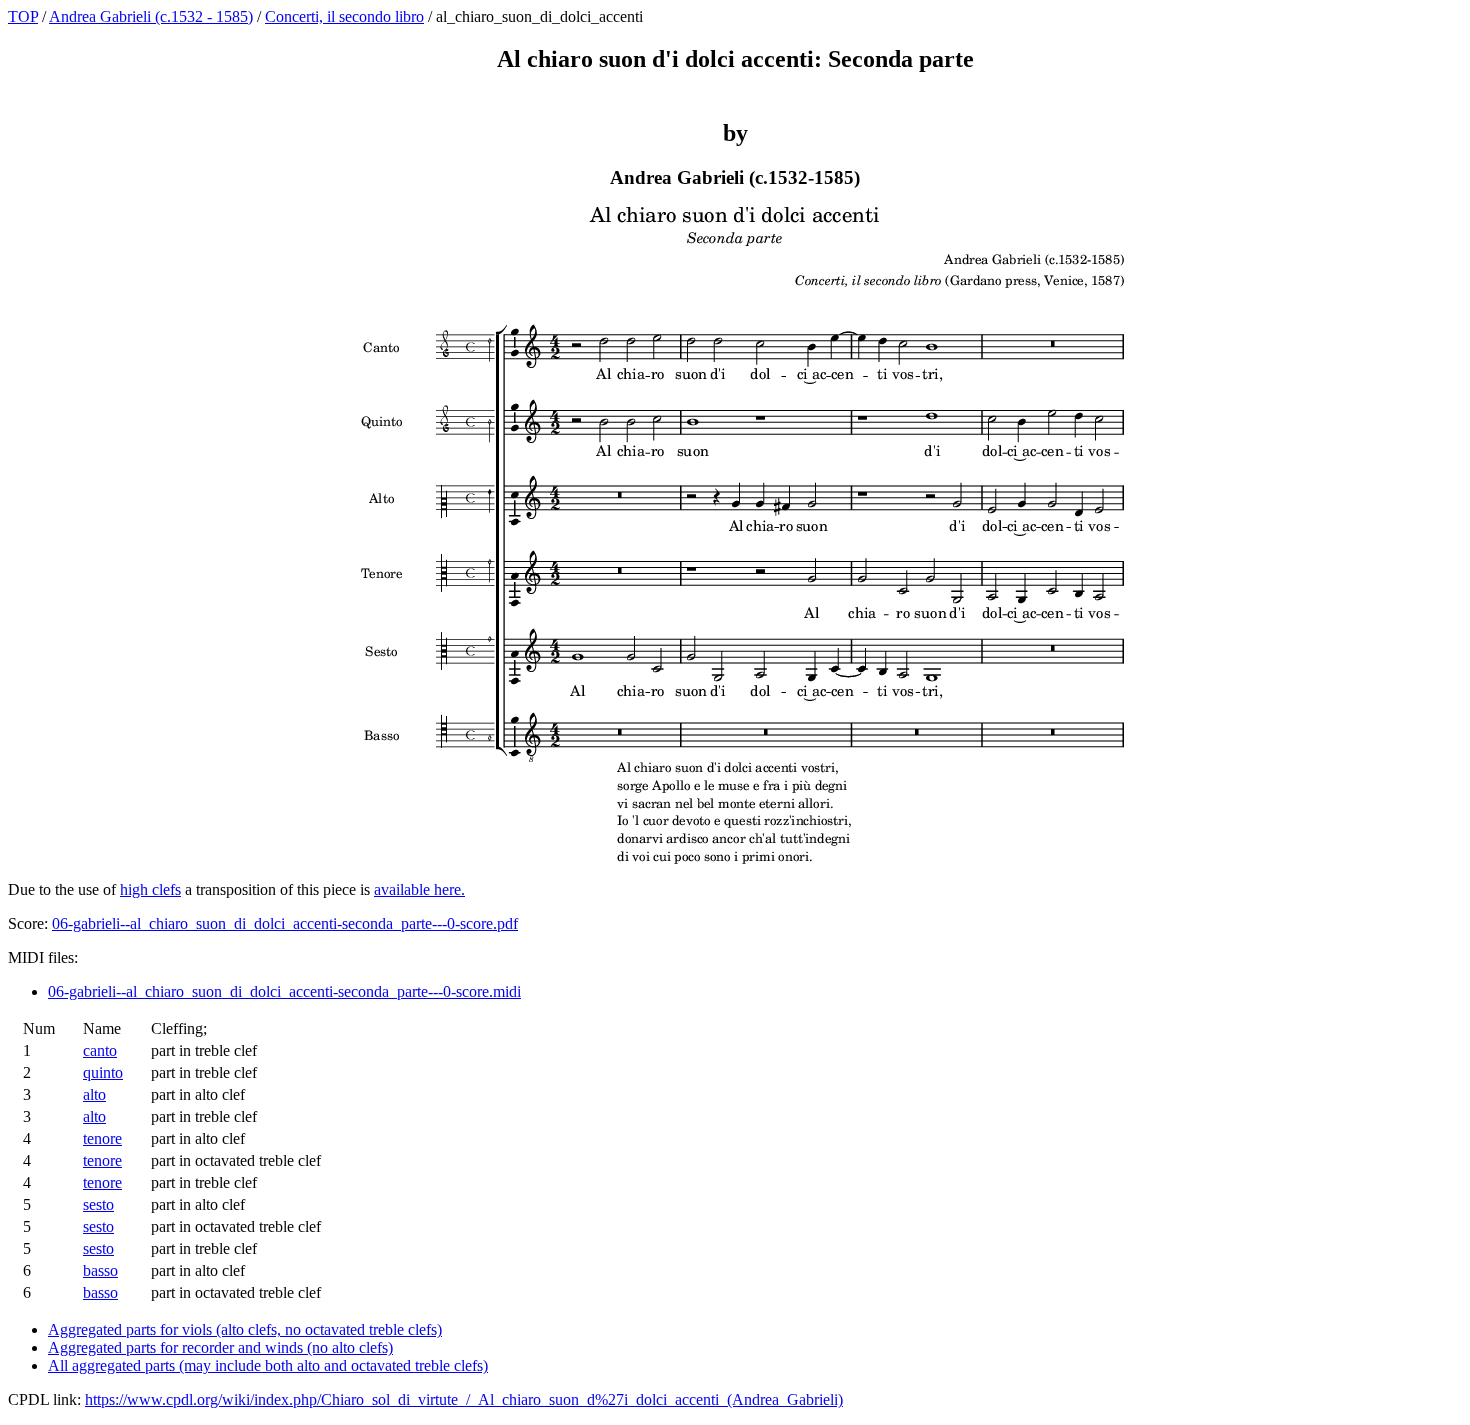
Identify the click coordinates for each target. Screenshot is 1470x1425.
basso (100, 1270)
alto (94, 1094)
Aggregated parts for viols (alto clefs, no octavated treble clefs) (245, 1329)
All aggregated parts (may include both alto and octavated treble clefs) (268, 1365)
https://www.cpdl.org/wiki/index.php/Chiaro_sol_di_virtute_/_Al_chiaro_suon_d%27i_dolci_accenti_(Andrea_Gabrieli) (464, 1399)
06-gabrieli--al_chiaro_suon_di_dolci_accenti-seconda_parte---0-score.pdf (285, 923)
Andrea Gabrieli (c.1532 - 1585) (151, 16)
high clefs (150, 889)
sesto (98, 1204)
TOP (23, 16)
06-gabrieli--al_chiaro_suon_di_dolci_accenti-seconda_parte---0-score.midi (284, 991)
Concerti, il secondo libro (344, 16)
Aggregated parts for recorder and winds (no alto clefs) (220, 1347)
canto (100, 1050)
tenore (102, 1138)
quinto (103, 1072)
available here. (419, 889)
